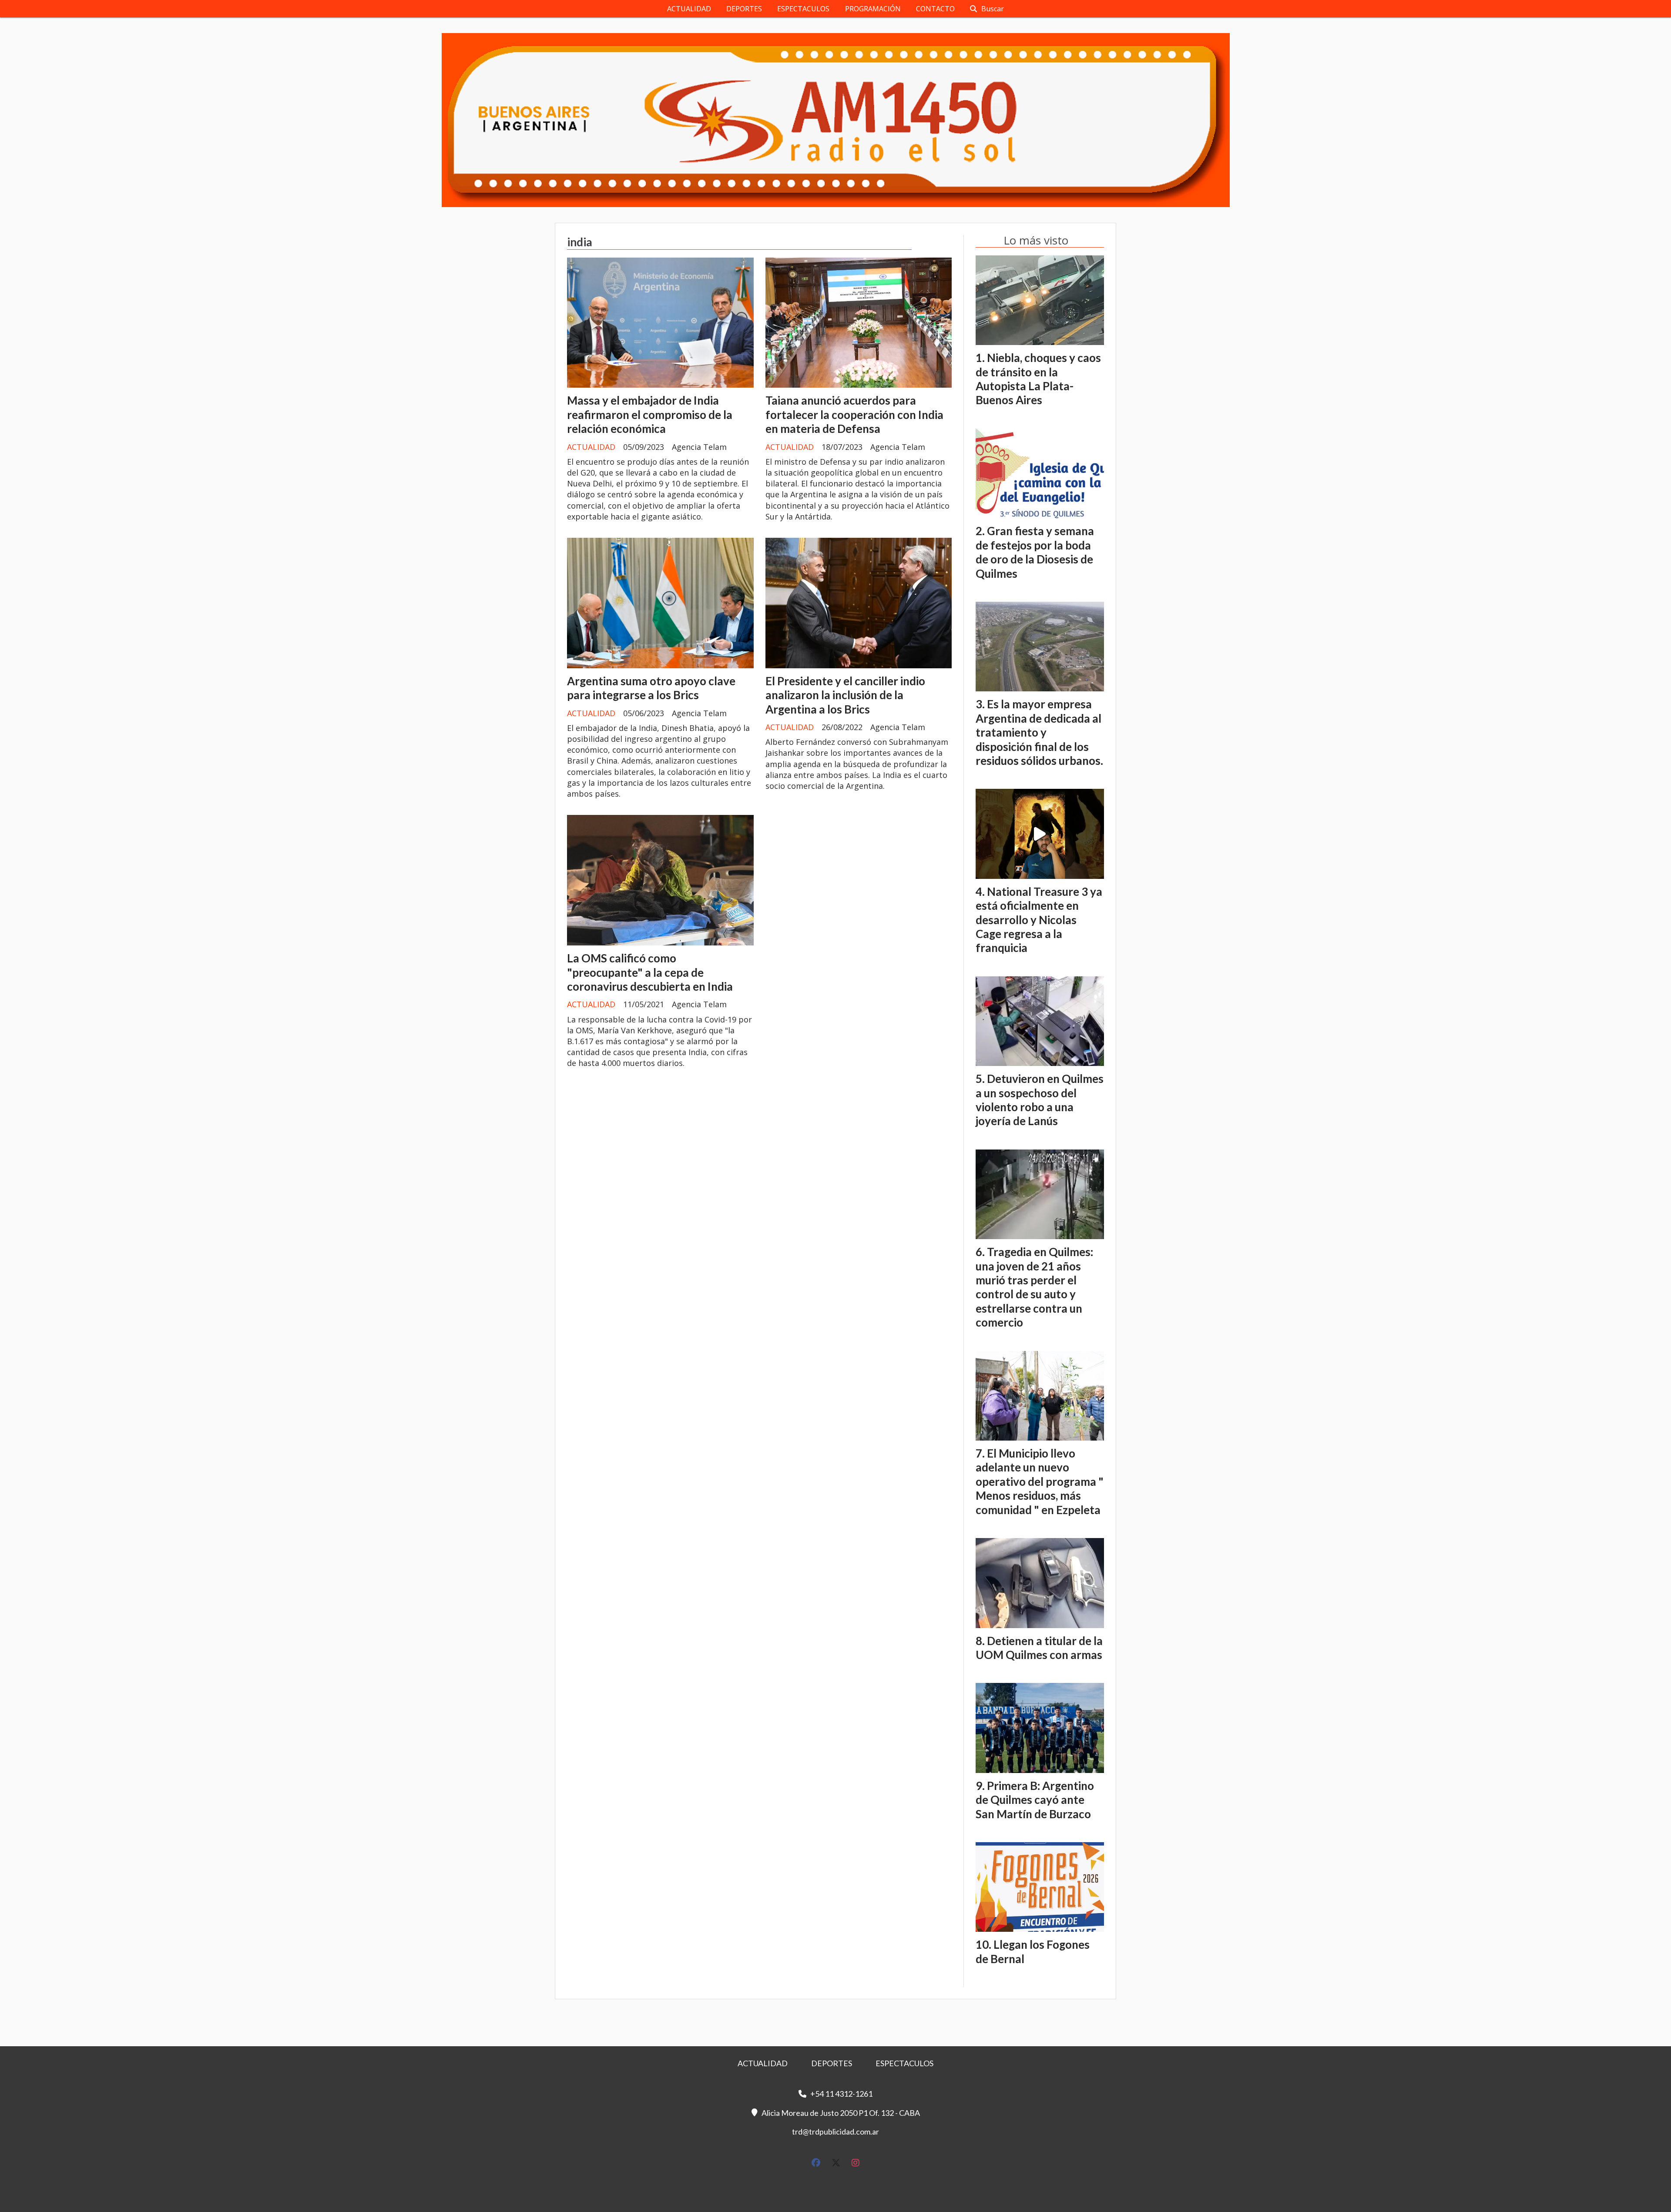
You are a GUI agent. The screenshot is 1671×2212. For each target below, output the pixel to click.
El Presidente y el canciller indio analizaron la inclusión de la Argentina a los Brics (845, 695)
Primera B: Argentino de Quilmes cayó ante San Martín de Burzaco (1035, 1800)
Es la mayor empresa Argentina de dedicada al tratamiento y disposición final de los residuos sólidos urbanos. (1039, 732)
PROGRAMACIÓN (873, 9)
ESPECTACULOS (803, 9)
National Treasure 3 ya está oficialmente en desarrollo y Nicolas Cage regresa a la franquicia (1039, 920)
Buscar (993, 9)
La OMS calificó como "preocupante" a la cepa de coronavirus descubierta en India (650, 972)
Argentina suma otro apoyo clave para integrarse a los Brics (651, 688)
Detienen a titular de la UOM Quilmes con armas (1039, 1648)
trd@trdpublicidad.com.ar (835, 2132)
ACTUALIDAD (689, 9)
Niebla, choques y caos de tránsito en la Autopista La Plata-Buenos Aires (1038, 379)
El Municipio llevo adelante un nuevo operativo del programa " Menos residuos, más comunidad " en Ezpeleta (1040, 1481)
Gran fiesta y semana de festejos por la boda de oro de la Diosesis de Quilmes (1035, 552)
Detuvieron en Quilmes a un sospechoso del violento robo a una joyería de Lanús (1040, 1100)
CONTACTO (935, 9)
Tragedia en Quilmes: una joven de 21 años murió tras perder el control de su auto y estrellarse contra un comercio (1034, 1287)
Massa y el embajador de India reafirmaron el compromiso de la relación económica (650, 414)
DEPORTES (744, 9)
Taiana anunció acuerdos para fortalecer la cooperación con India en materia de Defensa (854, 414)
